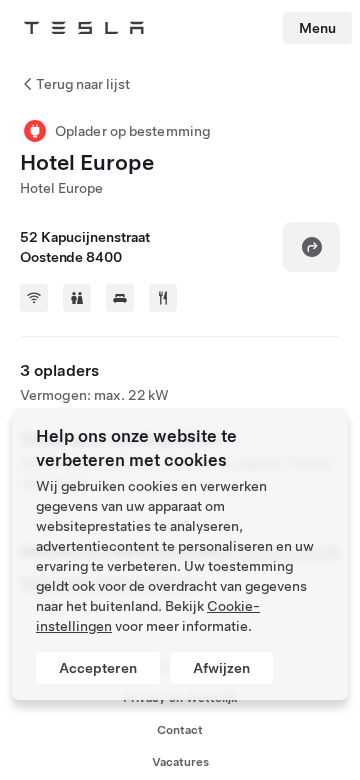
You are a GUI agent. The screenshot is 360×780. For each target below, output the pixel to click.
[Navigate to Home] (84, 28)
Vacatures (180, 762)
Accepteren (98, 668)
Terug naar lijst (83, 84)
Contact (180, 730)
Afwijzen (221, 668)
